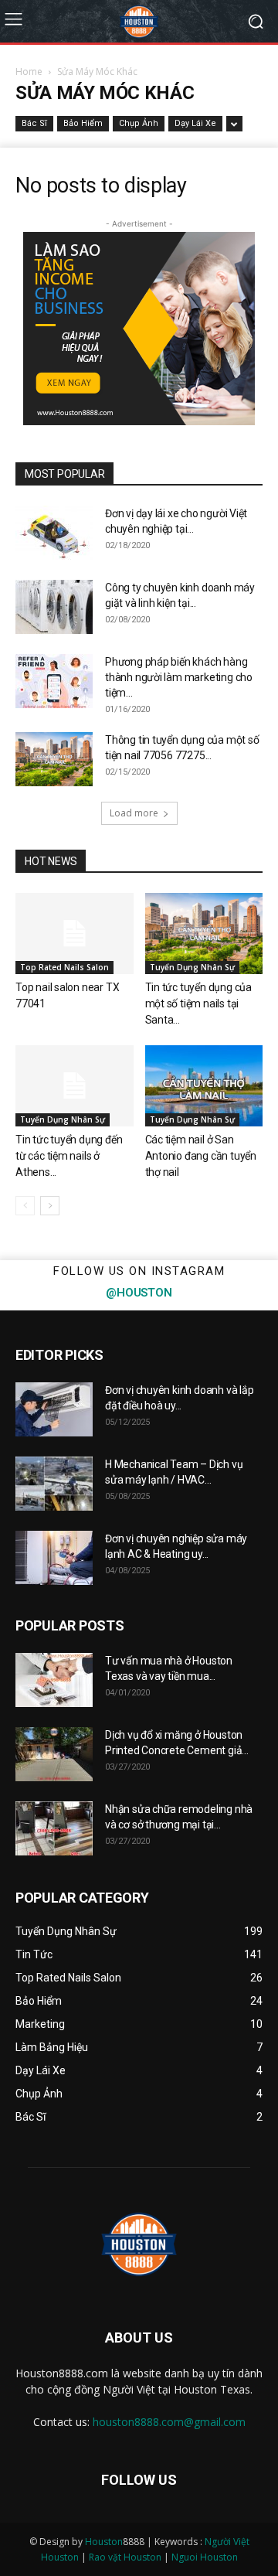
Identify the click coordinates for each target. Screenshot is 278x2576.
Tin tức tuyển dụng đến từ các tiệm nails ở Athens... (69, 1156)
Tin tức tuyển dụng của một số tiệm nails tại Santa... (198, 1003)
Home (29, 72)
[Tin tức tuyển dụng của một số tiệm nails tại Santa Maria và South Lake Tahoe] (204, 934)
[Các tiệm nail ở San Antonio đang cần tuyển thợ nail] (204, 1086)
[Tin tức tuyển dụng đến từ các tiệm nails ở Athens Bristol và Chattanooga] (75, 1086)
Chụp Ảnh (139, 123)
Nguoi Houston (205, 2557)
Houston (104, 2542)
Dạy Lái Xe (195, 123)
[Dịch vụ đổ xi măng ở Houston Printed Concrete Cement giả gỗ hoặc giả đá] (54, 1754)
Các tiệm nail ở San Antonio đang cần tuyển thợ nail (201, 1156)
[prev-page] (25, 1206)
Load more (134, 813)
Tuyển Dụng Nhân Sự (192, 967)
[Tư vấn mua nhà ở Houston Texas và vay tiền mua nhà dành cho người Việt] (54, 1680)
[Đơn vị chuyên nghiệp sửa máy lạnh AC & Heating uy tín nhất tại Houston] (54, 1558)
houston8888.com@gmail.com (169, 2422)
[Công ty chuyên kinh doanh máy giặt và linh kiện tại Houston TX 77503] (54, 607)
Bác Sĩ (34, 123)
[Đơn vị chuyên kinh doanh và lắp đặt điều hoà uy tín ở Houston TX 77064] (54, 1409)
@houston (139, 1293)
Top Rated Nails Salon (64, 967)
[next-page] (50, 1206)
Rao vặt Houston (125, 2557)
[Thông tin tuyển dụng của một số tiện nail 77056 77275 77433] (54, 759)
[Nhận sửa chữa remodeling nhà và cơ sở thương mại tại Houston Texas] (54, 1828)
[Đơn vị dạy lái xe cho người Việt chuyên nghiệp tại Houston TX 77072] (54, 533)
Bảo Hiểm (83, 123)
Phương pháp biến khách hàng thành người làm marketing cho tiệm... (179, 677)
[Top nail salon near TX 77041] (75, 934)
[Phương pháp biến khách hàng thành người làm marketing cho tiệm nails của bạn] (54, 681)
